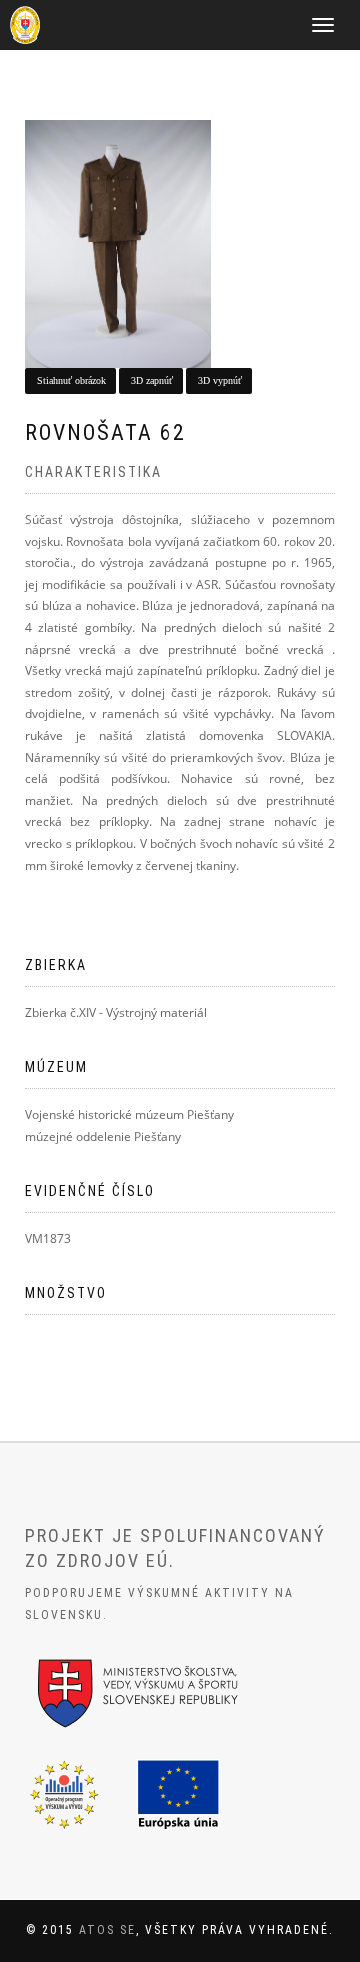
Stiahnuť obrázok (71, 380)
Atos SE (107, 1930)
